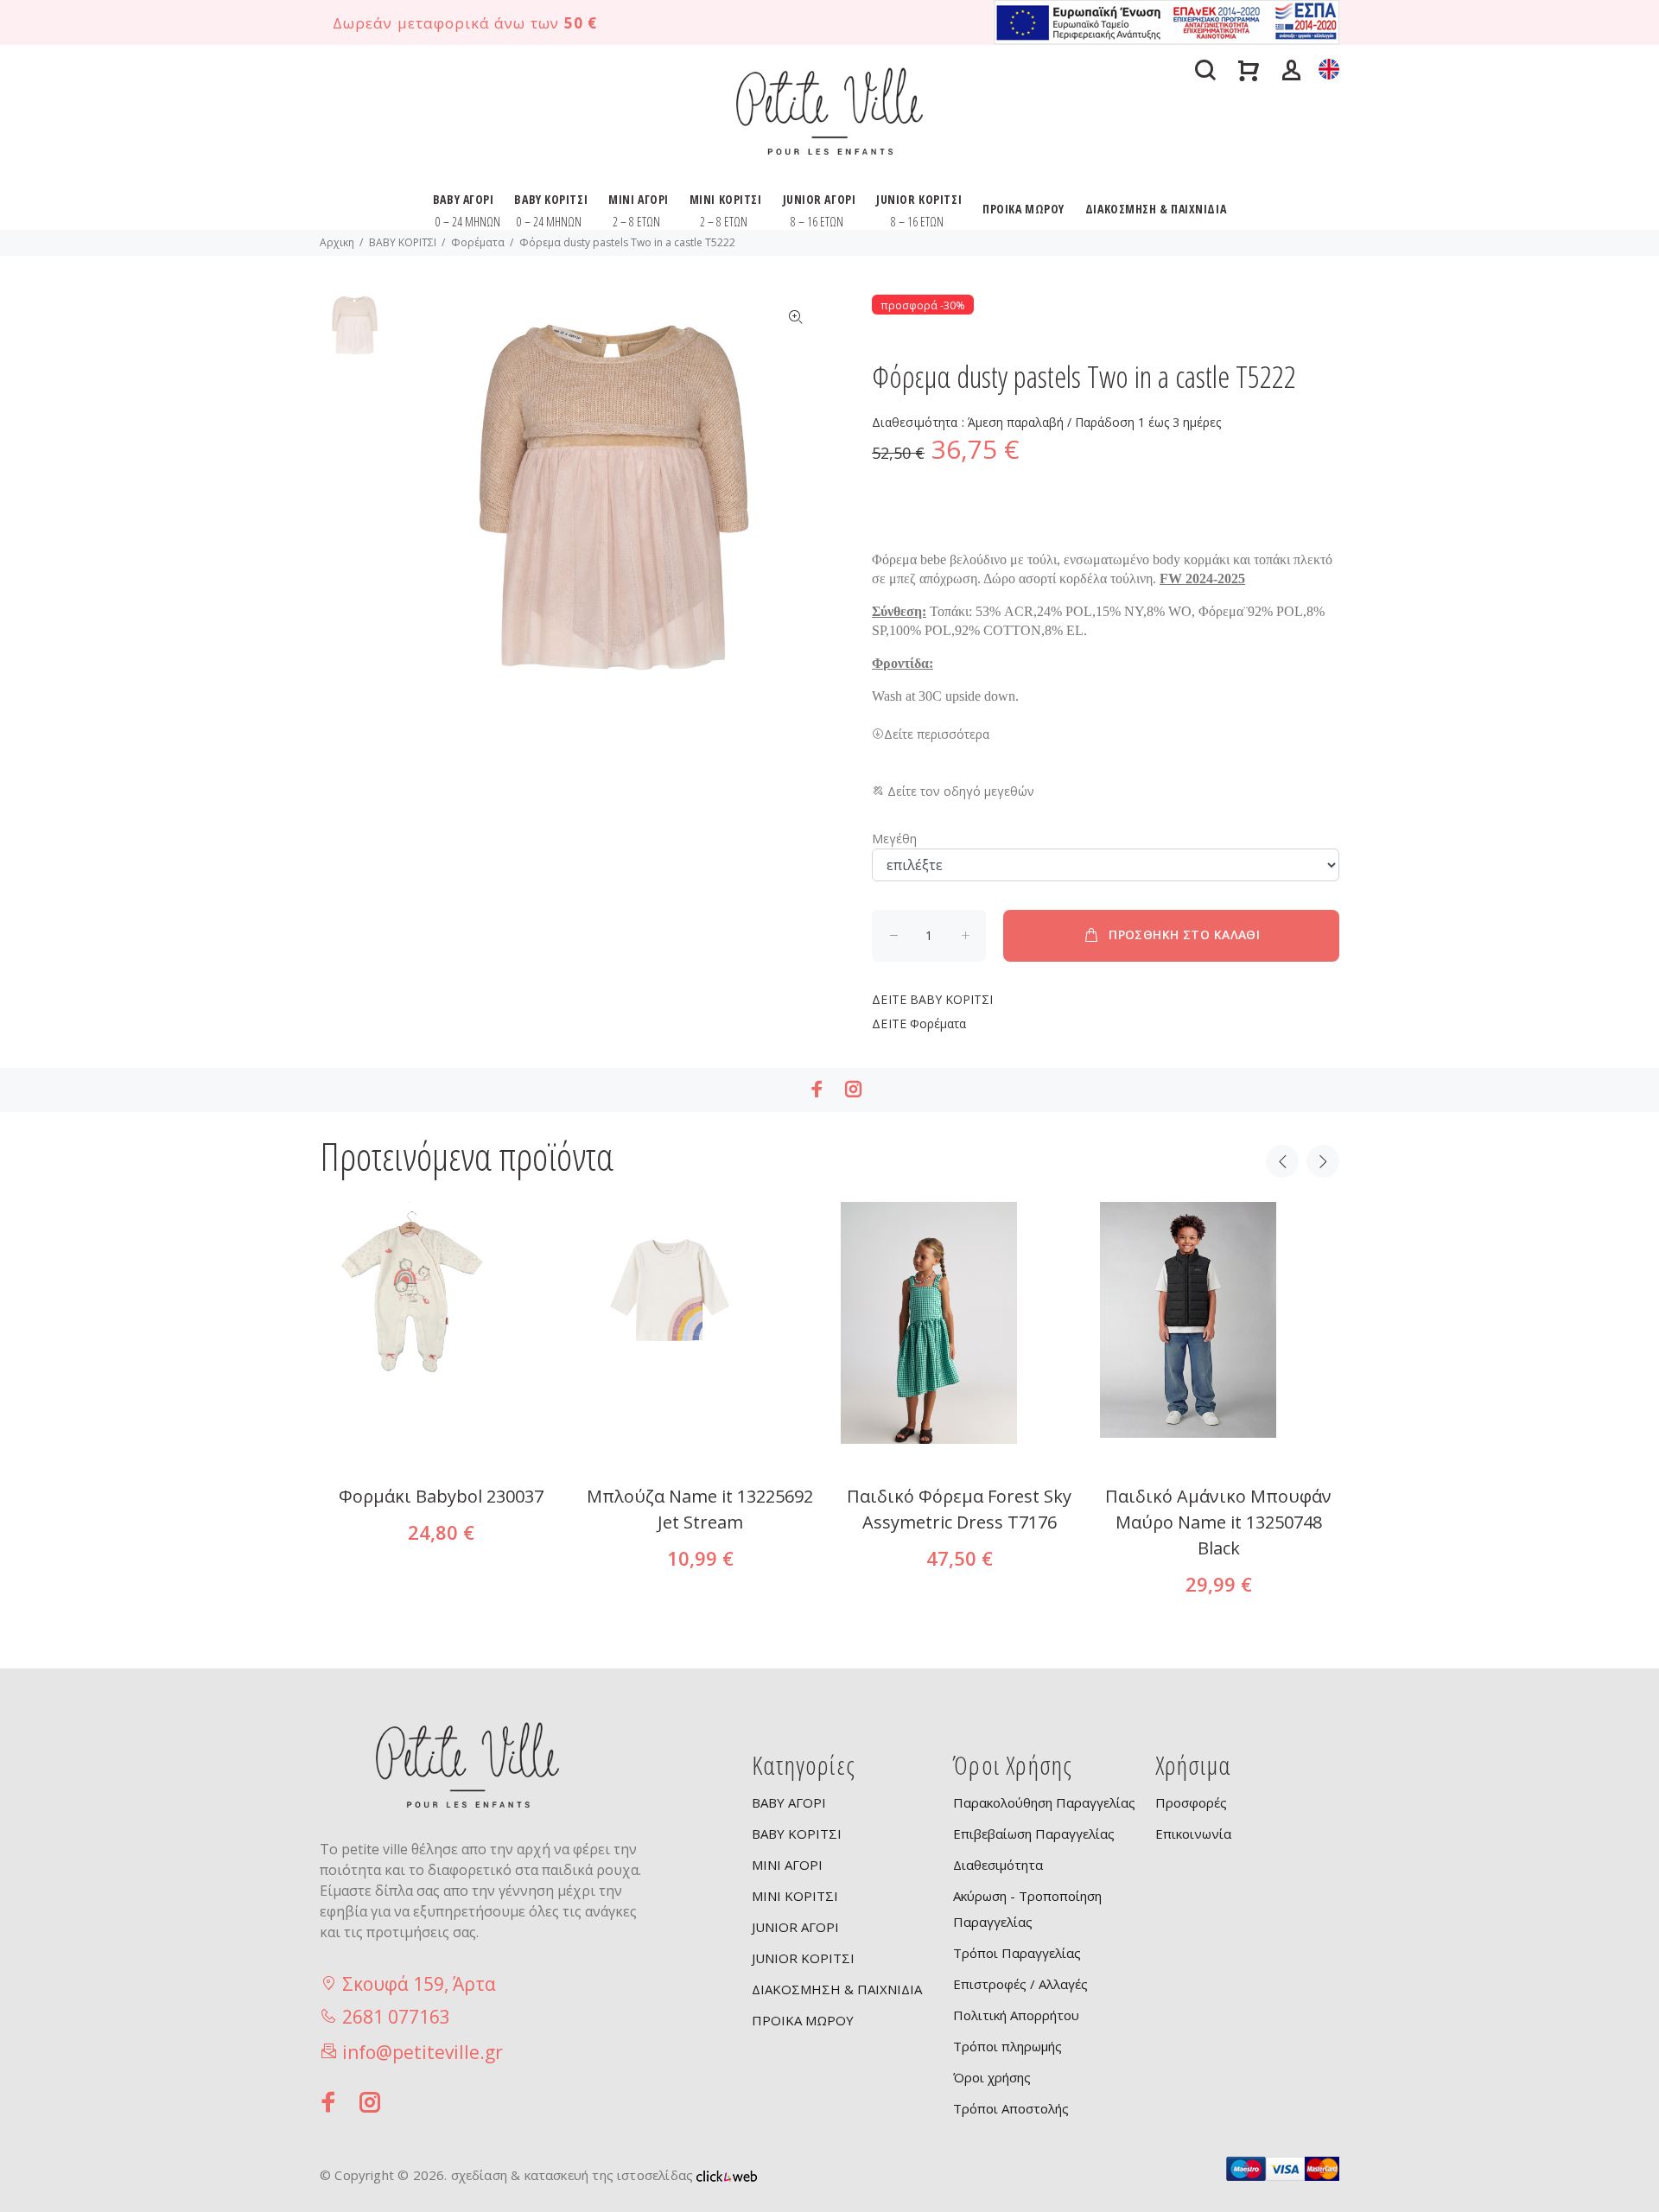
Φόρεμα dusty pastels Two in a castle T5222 (627, 242)
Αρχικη (337, 242)
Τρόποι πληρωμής (1007, 2046)
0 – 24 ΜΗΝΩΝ (468, 222)
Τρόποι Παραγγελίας (1017, 1953)
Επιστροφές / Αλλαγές (1020, 1984)
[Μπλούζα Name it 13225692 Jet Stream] (700, 1439)
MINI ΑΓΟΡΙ (639, 199)
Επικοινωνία (1193, 1834)
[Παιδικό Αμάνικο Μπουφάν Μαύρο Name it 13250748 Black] (1218, 1439)
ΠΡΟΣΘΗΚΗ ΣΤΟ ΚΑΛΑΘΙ (1184, 934)
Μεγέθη (894, 839)
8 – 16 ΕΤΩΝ (817, 222)
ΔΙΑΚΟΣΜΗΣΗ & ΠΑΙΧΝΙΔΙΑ (1156, 209)
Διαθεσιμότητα (998, 1865)
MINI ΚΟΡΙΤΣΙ (726, 199)
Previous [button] (1282, 1161)
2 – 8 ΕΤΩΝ (636, 222)
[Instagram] (854, 1089)
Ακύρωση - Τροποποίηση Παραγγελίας (1027, 1909)
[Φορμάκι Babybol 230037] (441, 1439)
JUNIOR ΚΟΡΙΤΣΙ (919, 199)
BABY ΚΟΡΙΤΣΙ (551, 199)
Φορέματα (478, 242)
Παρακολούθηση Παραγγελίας (1044, 1802)
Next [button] (1323, 1161)
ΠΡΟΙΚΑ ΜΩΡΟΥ (1023, 209)
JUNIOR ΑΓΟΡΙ (820, 199)
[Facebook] (817, 1089)
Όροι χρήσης (992, 2077)
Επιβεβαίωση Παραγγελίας (1034, 1834)
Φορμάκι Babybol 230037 (441, 1496)
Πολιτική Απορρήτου (1016, 2015)
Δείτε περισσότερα (937, 734)
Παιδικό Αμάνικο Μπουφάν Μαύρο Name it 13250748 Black (1218, 1522)
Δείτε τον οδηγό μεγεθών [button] (959, 791)
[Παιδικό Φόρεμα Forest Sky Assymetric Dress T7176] (959, 1439)
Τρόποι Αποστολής (1011, 2108)
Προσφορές (1191, 1802)
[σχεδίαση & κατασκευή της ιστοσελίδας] (727, 2175)
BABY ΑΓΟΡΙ (464, 199)
